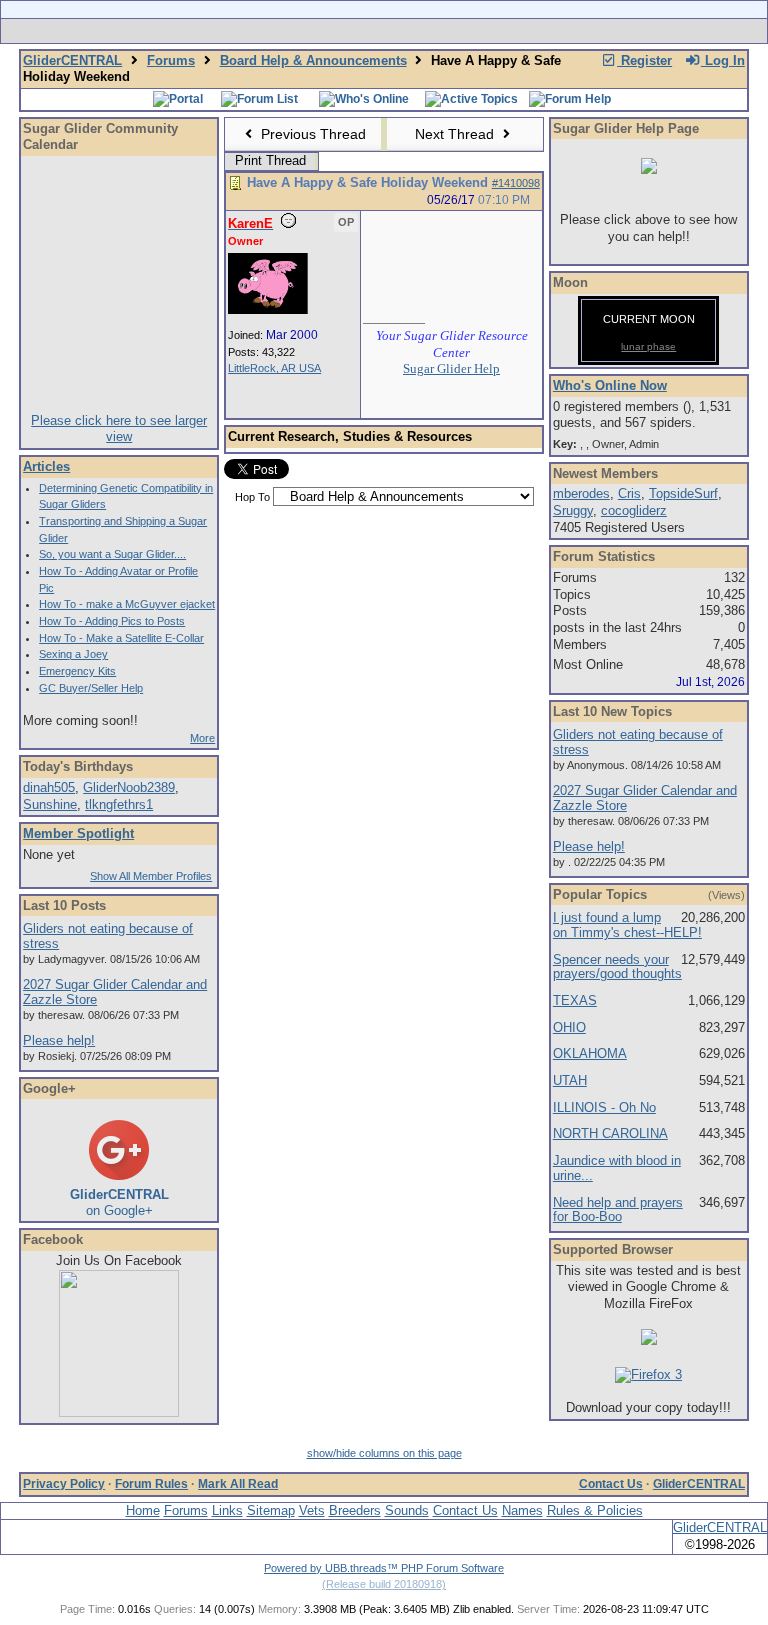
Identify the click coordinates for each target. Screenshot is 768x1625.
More (202, 738)
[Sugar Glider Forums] (242, 31)
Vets (312, 1510)
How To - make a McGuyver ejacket (127, 604)
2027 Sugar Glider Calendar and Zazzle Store (115, 992)
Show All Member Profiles (151, 876)
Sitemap (271, 1510)
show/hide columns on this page (384, 1453)
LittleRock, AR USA (274, 368)
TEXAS (575, 1000)
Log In (723, 60)
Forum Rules (151, 1484)
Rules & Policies (595, 1510)
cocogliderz (634, 510)
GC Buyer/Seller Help (91, 688)
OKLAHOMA (590, 1053)
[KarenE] (268, 310)
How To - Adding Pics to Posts (112, 621)
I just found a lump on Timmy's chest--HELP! (627, 925)
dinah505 (49, 787)
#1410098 (516, 183)
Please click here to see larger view (119, 429)
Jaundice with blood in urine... (617, 1168)
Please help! (59, 1040)
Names (522, 1510)
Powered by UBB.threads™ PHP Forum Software (384, 1568)
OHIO (569, 1027)
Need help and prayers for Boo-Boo (618, 1210)
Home (143, 1510)
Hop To (252, 497)
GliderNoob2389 (129, 787)
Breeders (355, 1510)
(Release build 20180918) (384, 1584)
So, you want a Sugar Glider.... (112, 554)
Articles (46, 466)
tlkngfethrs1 (119, 804)
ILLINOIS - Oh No (604, 1107)
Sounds (407, 1510)
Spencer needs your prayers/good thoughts (617, 967)
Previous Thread (311, 134)
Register (644, 60)
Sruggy (573, 510)
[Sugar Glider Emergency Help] (605, 31)
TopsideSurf (683, 493)
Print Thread (270, 160)
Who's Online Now (610, 385)
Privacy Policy (64, 1484)
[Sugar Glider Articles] (331, 31)
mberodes (581, 493)
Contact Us (611, 1484)
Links (227, 1510)
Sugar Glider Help (451, 368)
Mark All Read (238, 1484)
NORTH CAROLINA (610, 1133)
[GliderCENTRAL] (119, 1412)
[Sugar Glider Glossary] (424, 31)
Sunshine (50, 804)
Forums (171, 60)
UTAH (570, 1080)
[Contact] (516, 31)
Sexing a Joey (73, 654)
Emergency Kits (77, 671)
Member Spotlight (78, 833)
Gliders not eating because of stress (108, 936)
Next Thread (456, 134)
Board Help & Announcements (313, 60)
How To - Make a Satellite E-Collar (121, 638)
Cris (629, 493)
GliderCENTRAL (72, 60)
